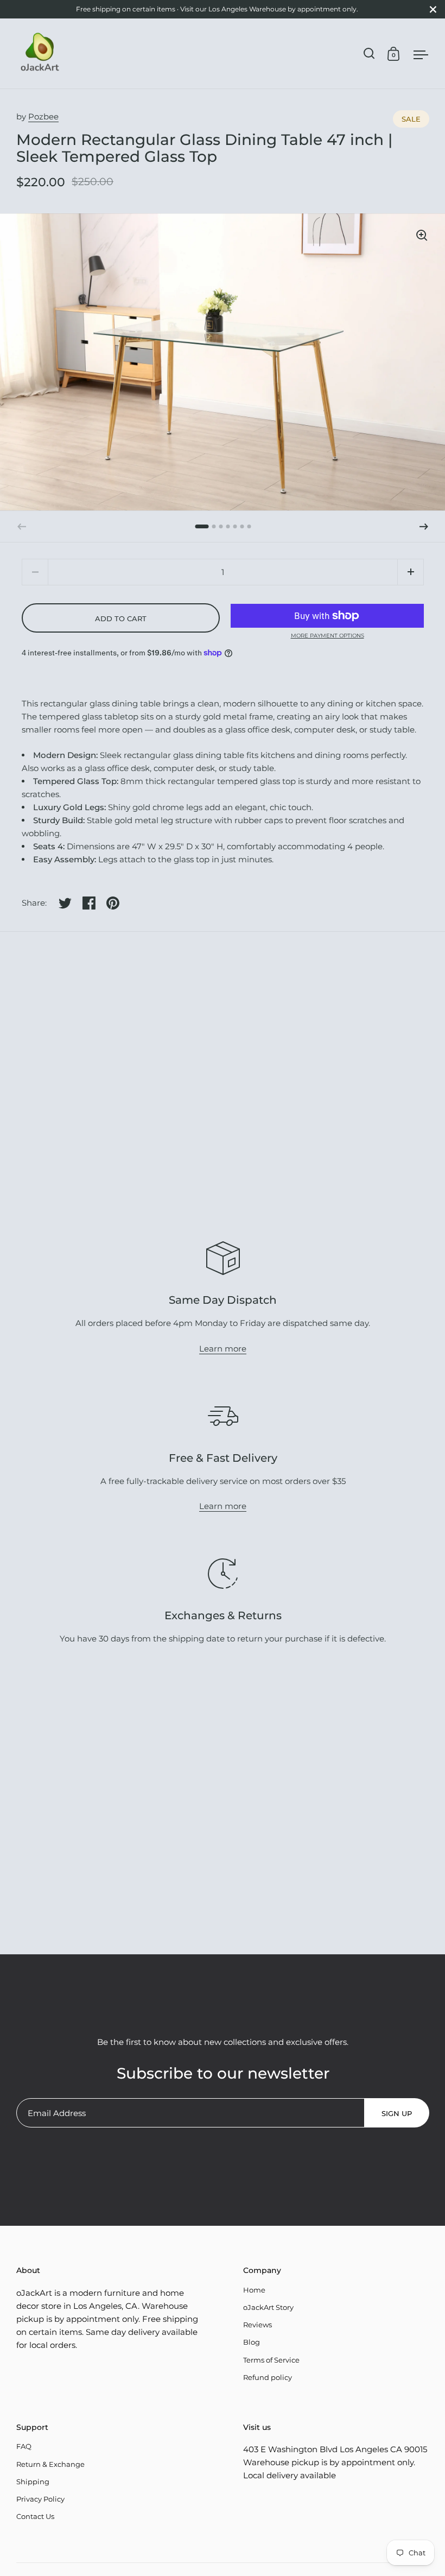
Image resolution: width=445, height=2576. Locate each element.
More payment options (328, 636)
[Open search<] (369, 53)
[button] (424, 527)
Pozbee (43, 116)
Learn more (223, 1349)
